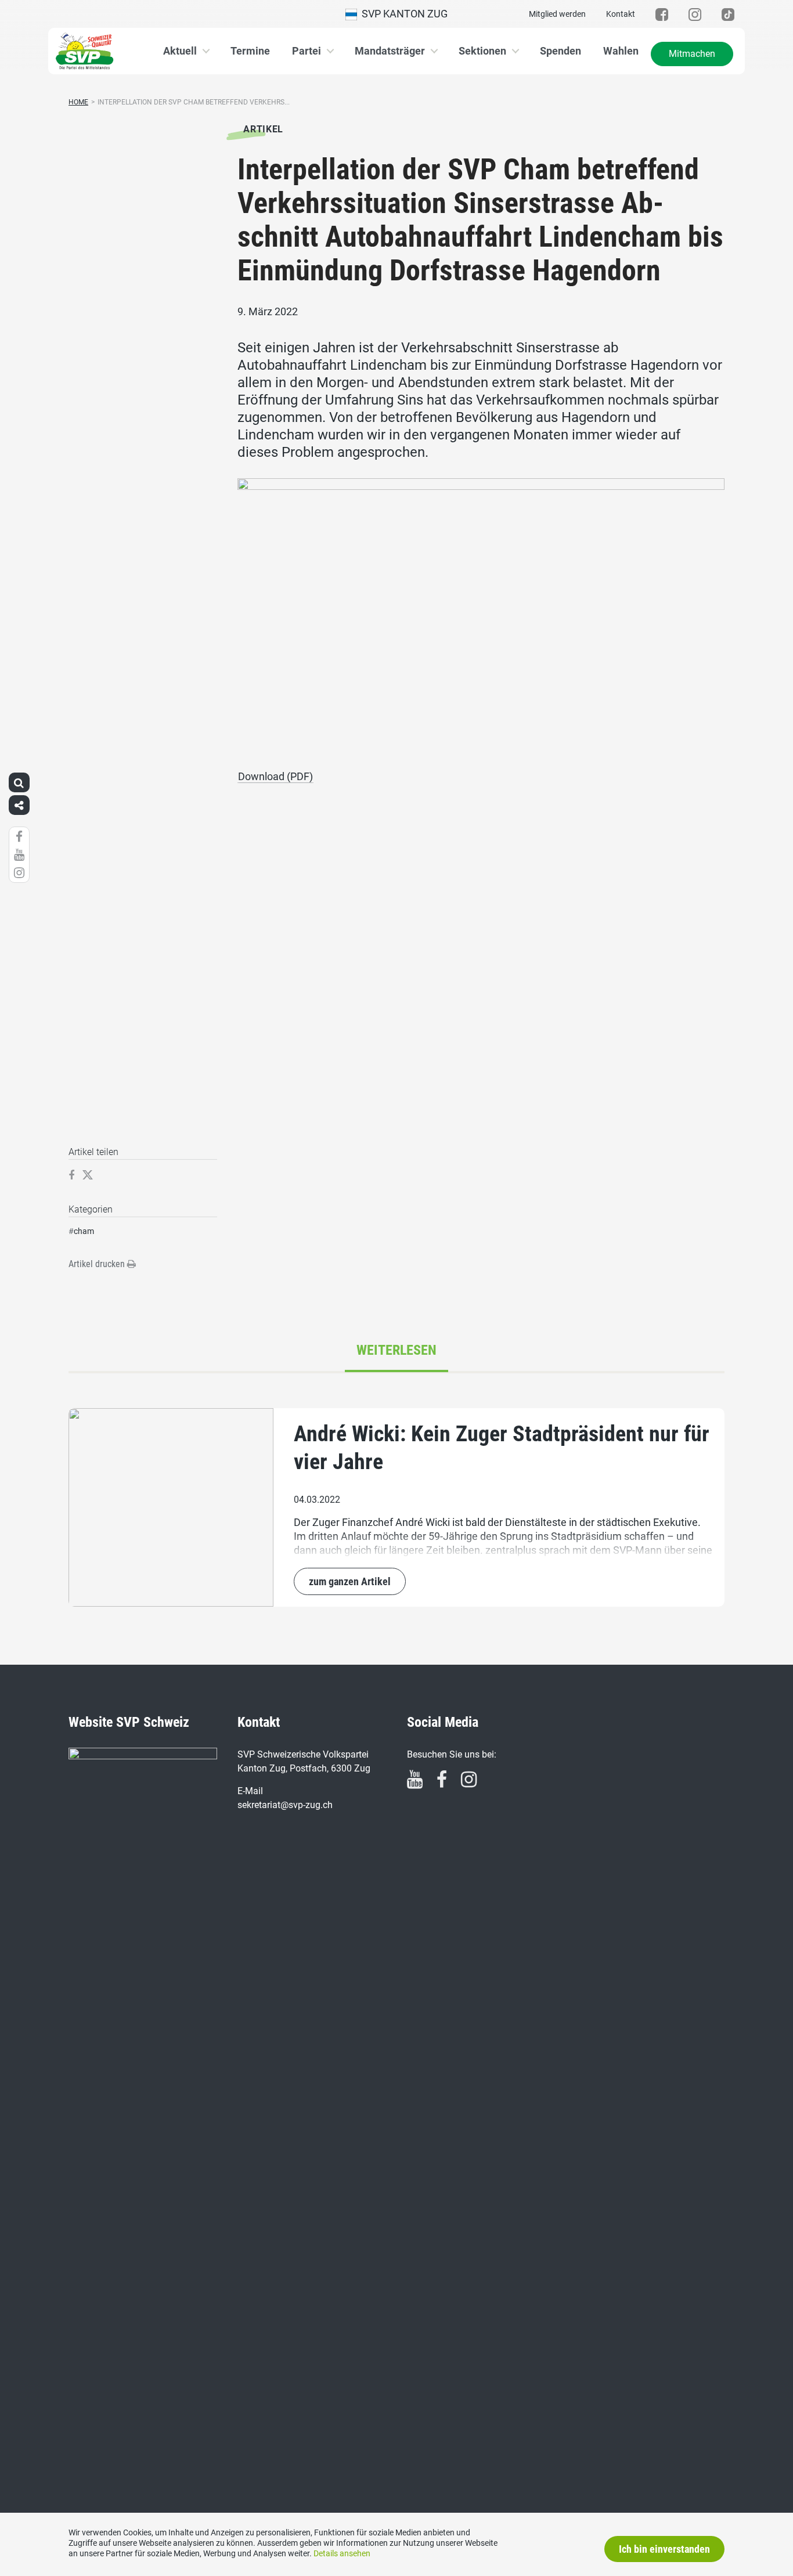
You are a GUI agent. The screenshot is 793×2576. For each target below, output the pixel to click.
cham (84, 1231)
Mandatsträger (390, 51)
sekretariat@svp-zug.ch (285, 1805)
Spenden (560, 51)
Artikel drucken (98, 1264)
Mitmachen (692, 54)
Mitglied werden (557, 14)
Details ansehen (342, 2553)
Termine (250, 51)
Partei (307, 51)
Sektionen (482, 51)
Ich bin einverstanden (664, 2549)
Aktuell (180, 51)
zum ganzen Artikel (350, 1581)
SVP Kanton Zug (402, 14)
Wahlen (621, 51)
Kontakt (621, 14)
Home (78, 102)
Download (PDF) (275, 776)
